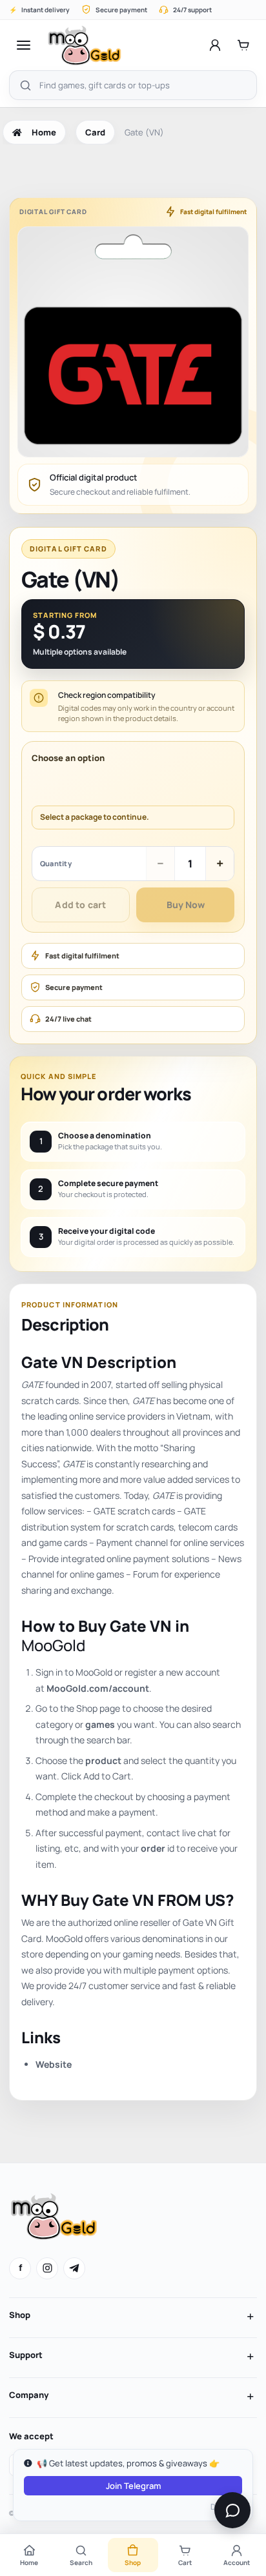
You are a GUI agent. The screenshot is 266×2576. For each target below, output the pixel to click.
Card (95, 132)
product (103, 1760)
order (153, 1848)
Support (26, 2355)
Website (54, 2064)
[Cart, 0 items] (243, 45)
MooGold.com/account (98, 1688)
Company (29, 2395)
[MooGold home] (84, 45)
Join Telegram (133, 2486)
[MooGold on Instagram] (47, 2268)
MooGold (53, 1645)
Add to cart (80, 905)
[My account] (215, 45)
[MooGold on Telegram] (74, 2268)
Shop (20, 2315)
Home (44, 132)
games (100, 1724)
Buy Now (186, 905)
